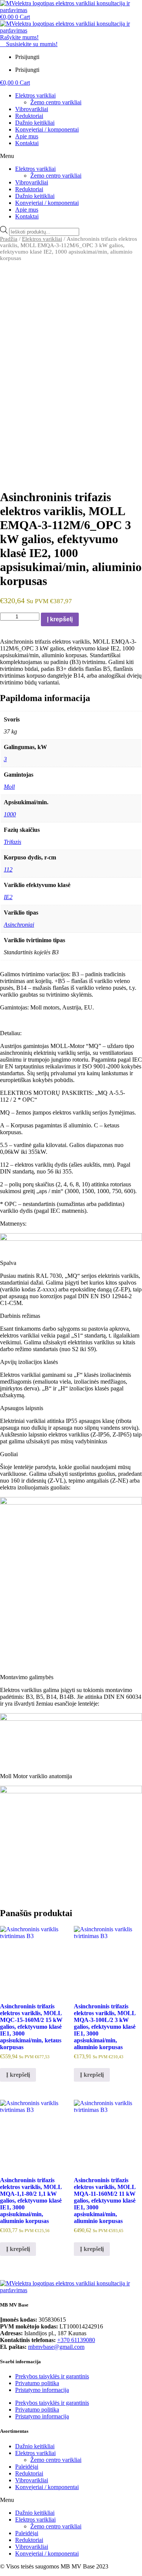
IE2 (8, 897)
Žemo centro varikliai (56, 102)
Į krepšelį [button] (18, 2075)
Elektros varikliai (35, 95)
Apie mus (27, 136)
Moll (9, 787)
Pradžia (9, 239)
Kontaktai (27, 143)
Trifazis (12, 842)
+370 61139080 (76, 2340)
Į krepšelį (60, 619)
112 (8, 869)
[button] (71, 156)
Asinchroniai (19, 925)
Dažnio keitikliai (35, 123)
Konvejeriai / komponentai (47, 129)
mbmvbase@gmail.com (56, 2347)
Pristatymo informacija (42, 2390)
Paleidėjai (27, 2467)
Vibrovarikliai (32, 109)
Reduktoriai (29, 116)
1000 (10, 814)
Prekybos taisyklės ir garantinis (52, 2376)
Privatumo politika (37, 2383)
